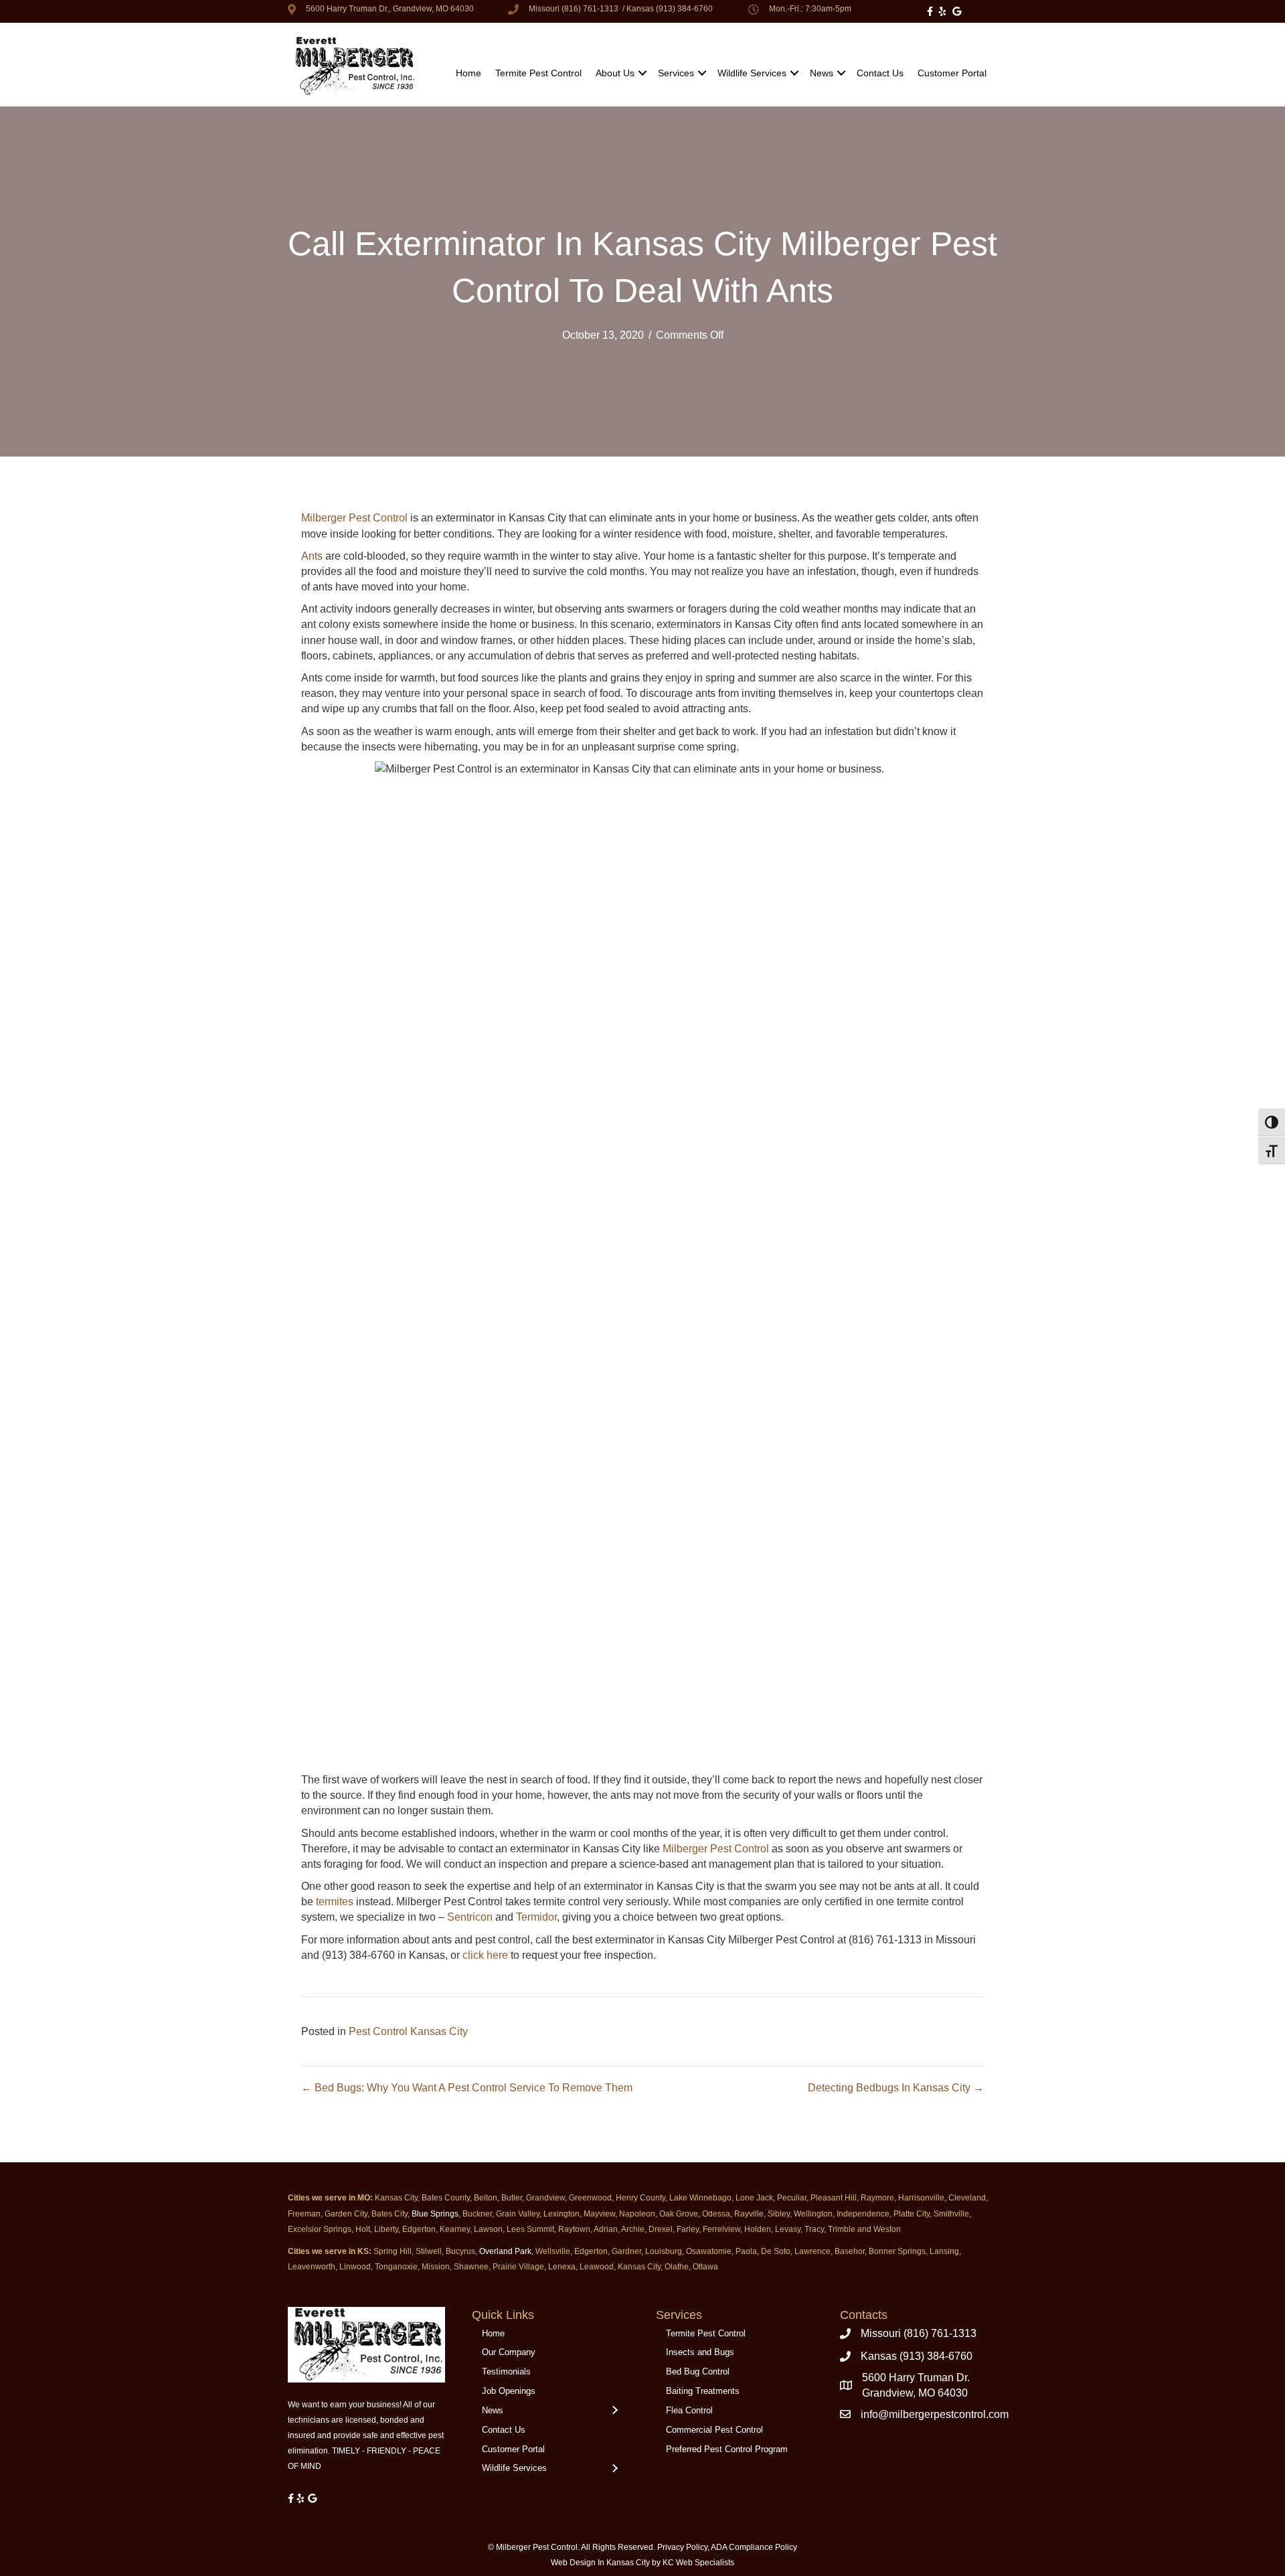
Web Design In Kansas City (600, 2563)
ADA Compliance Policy (754, 2547)
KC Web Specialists (698, 2563)
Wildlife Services (752, 73)
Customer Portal (952, 73)
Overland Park (505, 2251)
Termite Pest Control (538, 73)
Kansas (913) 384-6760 (670, 9)
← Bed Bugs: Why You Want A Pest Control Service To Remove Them (467, 2088)
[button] (642, 73)
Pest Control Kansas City (408, 2031)
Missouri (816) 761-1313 (574, 9)
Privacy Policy (682, 2547)
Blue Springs (435, 2214)
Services (676, 73)
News (822, 73)
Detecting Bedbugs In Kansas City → (896, 2088)
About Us (615, 73)
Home (468, 73)
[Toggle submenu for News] (614, 2411)
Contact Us (880, 73)
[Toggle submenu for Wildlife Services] (614, 2469)
